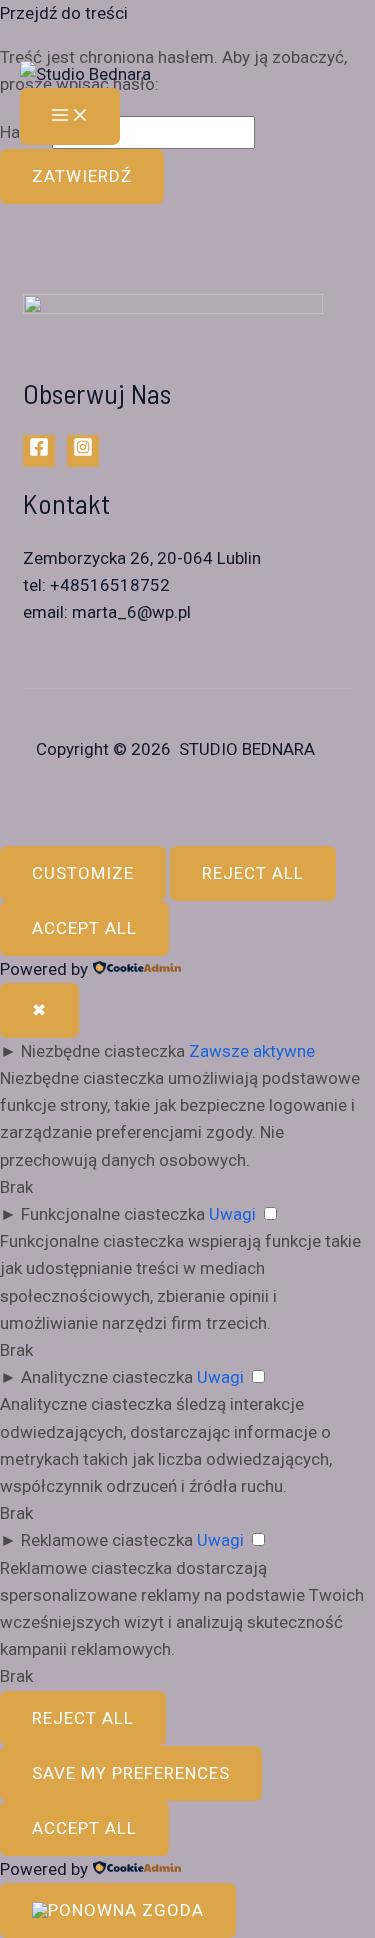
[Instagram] (83, 451)
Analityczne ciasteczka (107, 1377)
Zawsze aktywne (252, 1051)
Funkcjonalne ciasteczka (113, 1214)
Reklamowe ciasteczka (107, 1540)
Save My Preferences (131, 1773)
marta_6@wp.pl (131, 612)
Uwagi (232, 1214)
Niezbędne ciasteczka (103, 1051)
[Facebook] (39, 451)
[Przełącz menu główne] (70, 116)
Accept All (84, 928)
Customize (83, 873)
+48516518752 (110, 585)
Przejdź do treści (64, 13)
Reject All (253, 873)
